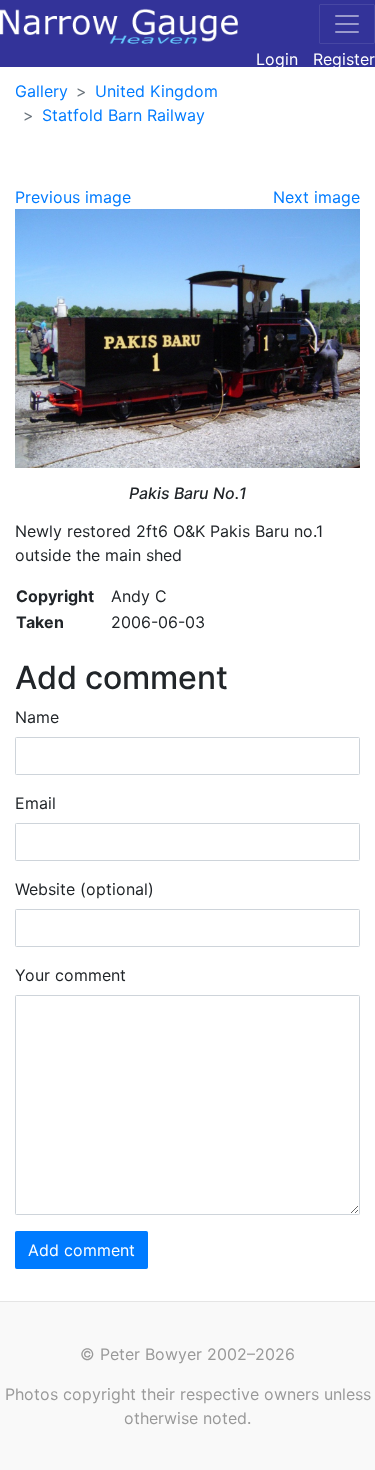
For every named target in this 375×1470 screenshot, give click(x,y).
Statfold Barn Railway (123, 115)
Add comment (81, 1250)
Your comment (70, 975)
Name (37, 717)
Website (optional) (84, 889)
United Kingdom (156, 91)
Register (344, 59)
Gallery (41, 91)
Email (35, 803)
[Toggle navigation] (347, 24)
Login (277, 59)
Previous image (73, 197)
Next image (316, 197)
